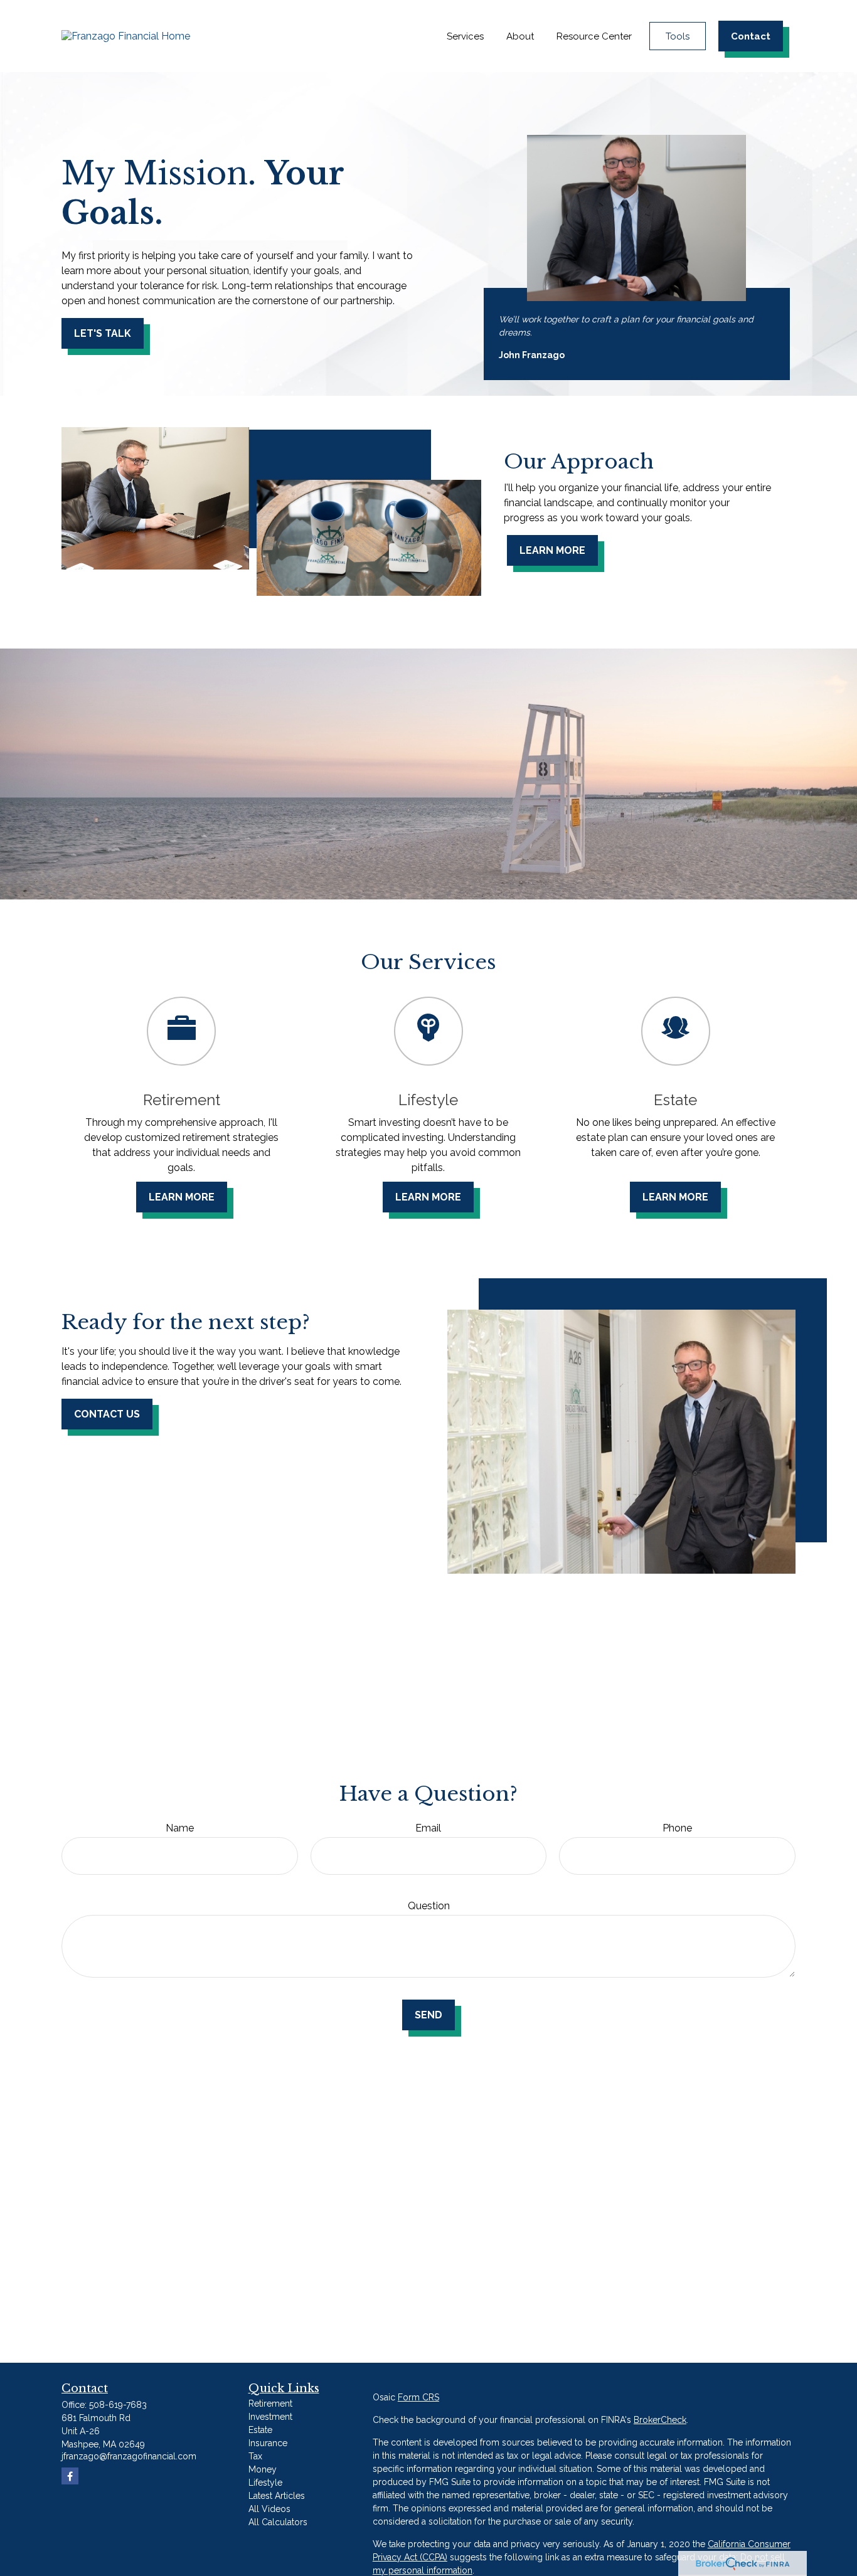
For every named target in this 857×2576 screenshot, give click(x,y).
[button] (465, 36)
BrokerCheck (660, 2420)
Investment (270, 2417)
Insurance (268, 2443)
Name (180, 1828)
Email (428, 1828)
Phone (677, 1828)
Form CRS (418, 2397)
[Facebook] (70, 2476)
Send (428, 2015)
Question (429, 1906)
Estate (260, 2430)
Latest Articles (277, 2496)
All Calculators (278, 2522)
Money (263, 2469)
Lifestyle (265, 2483)
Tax (255, 2456)
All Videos (269, 2509)
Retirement (270, 2404)
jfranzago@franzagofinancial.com (129, 2456)
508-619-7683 (118, 2405)
